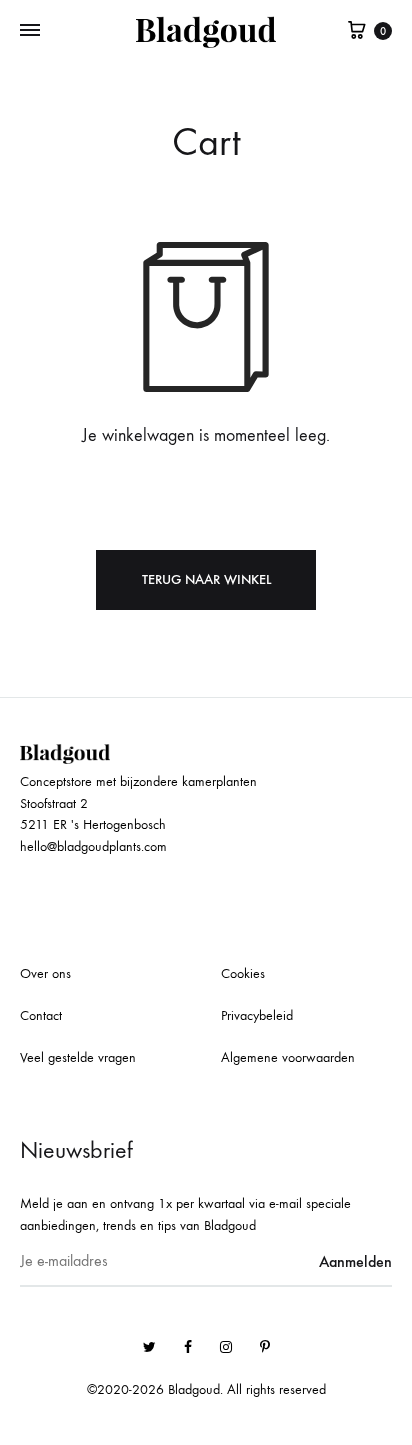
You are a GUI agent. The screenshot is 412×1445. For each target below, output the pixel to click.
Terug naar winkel (206, 579)
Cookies (243, 973)
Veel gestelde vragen (78, 1057)
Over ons (45, 973)
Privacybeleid (257, 1015)
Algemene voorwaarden (288, 1057)
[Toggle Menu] (30, 31)
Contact (41, 1015)
